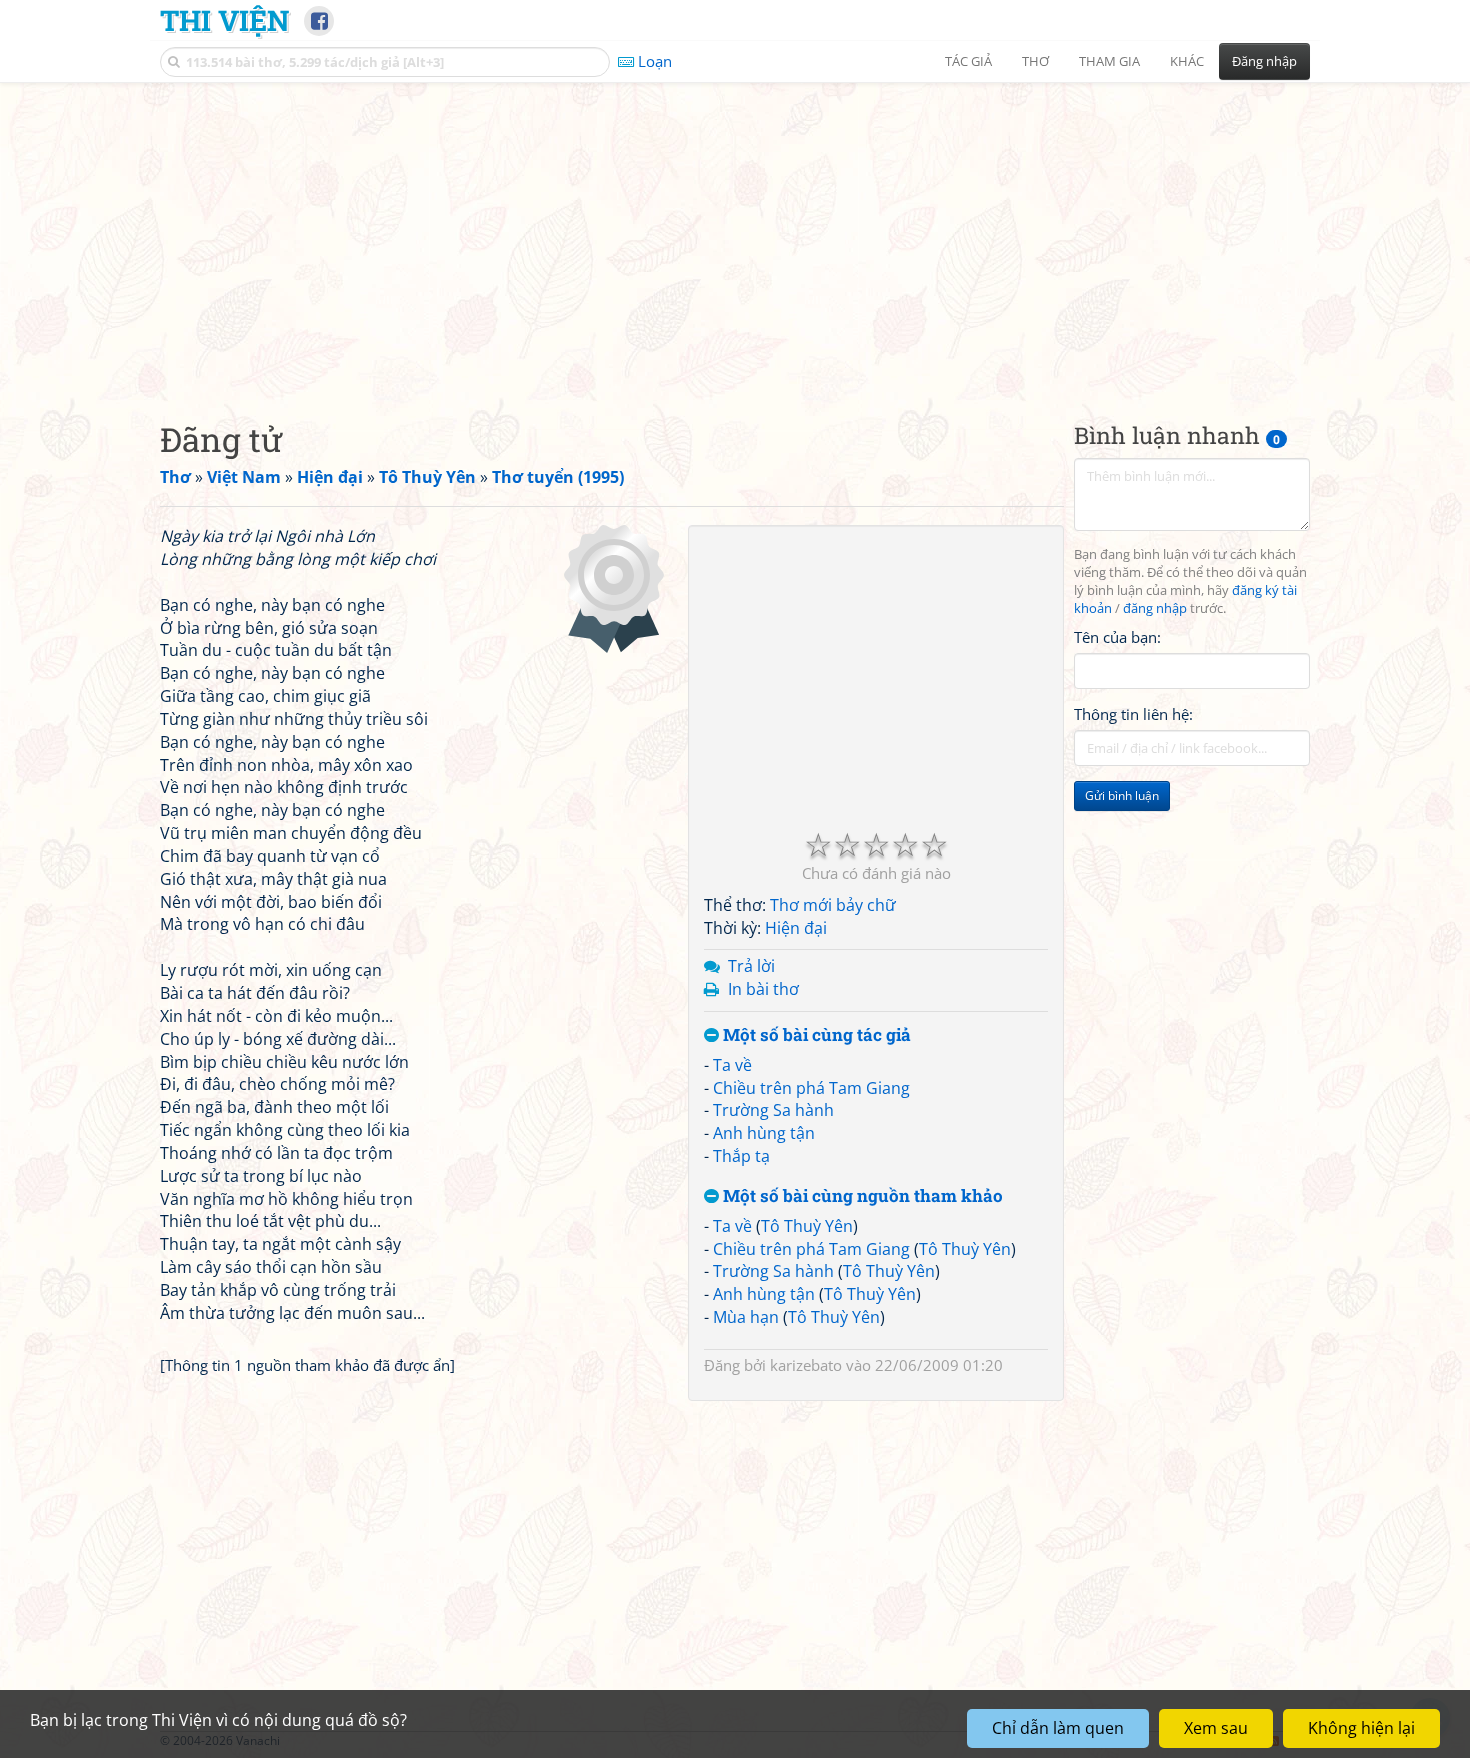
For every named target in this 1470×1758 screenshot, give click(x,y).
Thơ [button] (1035, 61)
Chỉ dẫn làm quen (1058, 1728)
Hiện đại (796, 928)
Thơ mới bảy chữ (833, 905)
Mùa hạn (746, 1317)
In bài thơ (763, 989)
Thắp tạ (741, 1156)
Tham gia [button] (1109, 61)
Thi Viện (224, 20)
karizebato (806, 1365)
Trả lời (751, 966)
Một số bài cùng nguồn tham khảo (861, 1196)
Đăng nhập (1264, 61)
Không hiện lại (1361, 1728)
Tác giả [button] (968, 61)
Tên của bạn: (1117, 636)
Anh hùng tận (764, 1133)
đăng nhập (1155, 608)
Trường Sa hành (773, 1110)
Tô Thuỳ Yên (807, 1226)
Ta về (732, 1065)
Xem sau (1216, 1728)
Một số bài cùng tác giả (815, 1035)
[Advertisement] (735, 235)
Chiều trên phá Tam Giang (811, 1088)
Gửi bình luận (1122, 795)
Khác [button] (1187, 61)
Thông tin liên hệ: (1133, 714)
